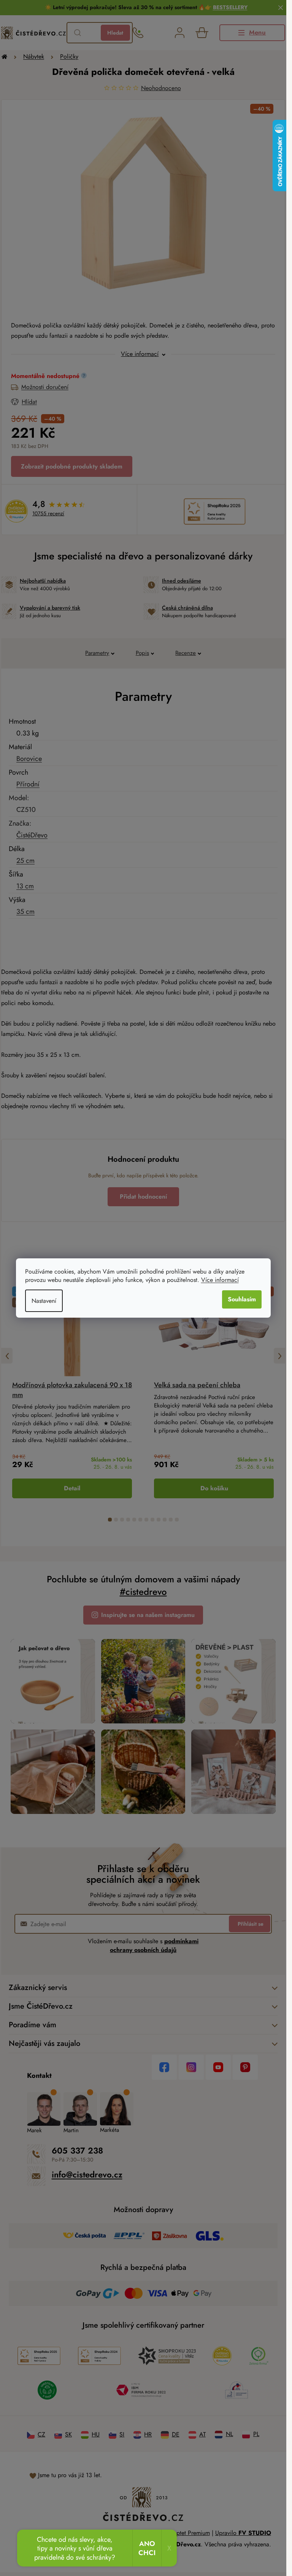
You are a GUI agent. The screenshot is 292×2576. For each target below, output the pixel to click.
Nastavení (44, 1301)
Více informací (220, 1280)
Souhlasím (242, 1299)
